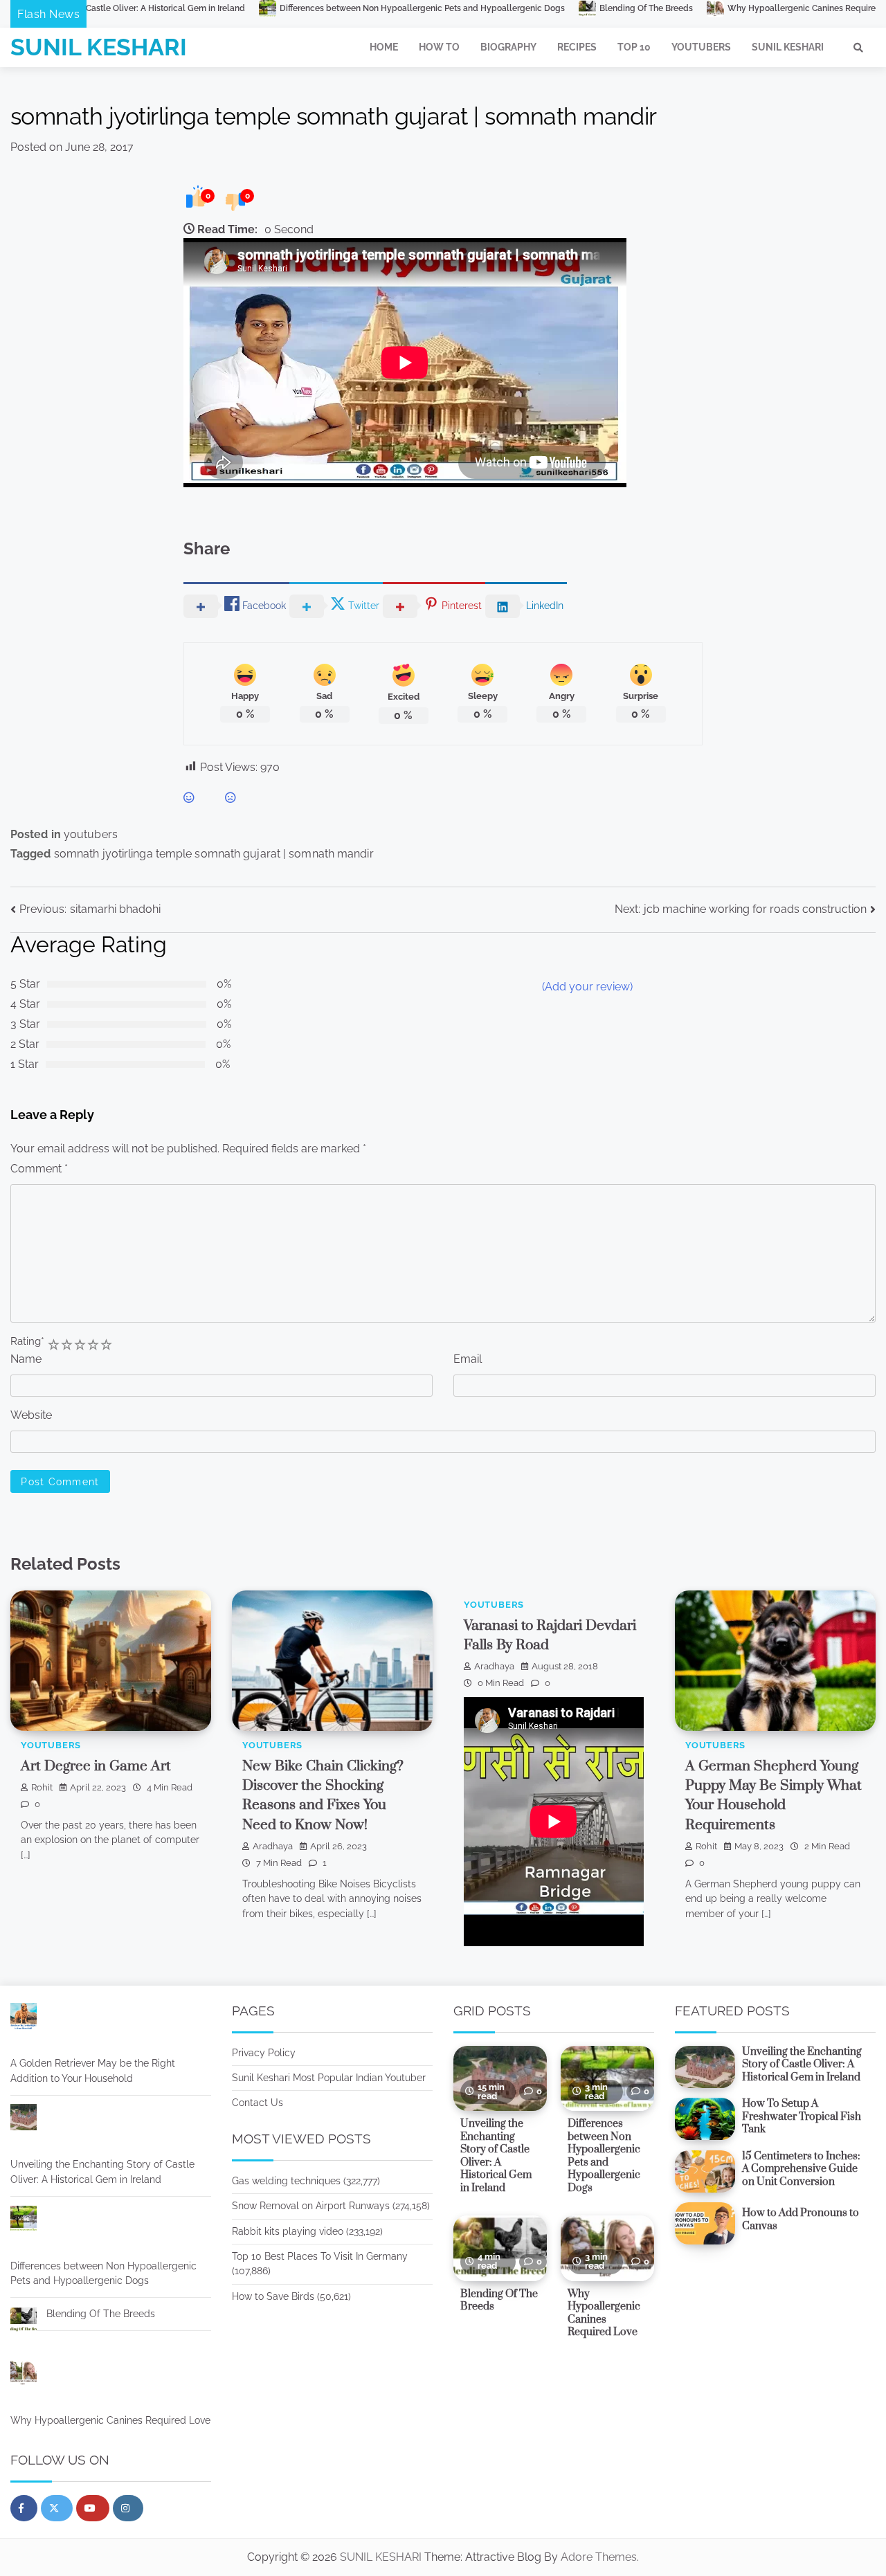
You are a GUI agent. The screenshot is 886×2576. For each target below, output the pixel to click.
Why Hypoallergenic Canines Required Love (692, 8)
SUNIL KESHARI (99, 47)
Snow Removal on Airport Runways (311, 2206)
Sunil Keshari (788, 47)
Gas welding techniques (286, 2181)
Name (26, 1359)
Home (384, 47)
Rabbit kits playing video (288, 2231)
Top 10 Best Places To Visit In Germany (320, 2256)
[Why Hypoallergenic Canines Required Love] (24, 2375)
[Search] (858, 48)
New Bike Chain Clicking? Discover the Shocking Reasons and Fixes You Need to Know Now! (323, 1796)
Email (468, 1359)
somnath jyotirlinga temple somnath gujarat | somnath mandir (214, 854)
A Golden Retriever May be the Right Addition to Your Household (93, 2070)
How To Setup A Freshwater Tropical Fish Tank (802, 2116)
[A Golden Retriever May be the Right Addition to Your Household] (24, 2019)
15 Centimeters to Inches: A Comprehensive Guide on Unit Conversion (801, 2169)
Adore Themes (599, 2557)
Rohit (42, 1787)
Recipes (577, 47)
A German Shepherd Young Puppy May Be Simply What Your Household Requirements (774, 1796)
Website (31, 1415)
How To (439, 47)
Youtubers (701, 47)
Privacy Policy (264, 2053)
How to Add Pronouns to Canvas (801, 2220)
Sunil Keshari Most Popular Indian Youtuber (329, 2078)
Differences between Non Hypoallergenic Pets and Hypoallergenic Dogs (299, 8)
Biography (508, 47)
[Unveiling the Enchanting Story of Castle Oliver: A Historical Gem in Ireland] (24, 2120)
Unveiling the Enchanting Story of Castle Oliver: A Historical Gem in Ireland (102, 2171)
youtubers (91, 834)
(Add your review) (587, 987)
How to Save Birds (273, 2296)
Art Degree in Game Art (96, 1766)
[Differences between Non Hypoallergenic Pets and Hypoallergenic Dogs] (24, 2221)
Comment (39, 1169)
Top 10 (634, 47)
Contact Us (257, 2103)
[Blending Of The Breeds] (24, 2322)
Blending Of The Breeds (523, 8)
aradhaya (273, 1846)
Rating (27, 1341)
